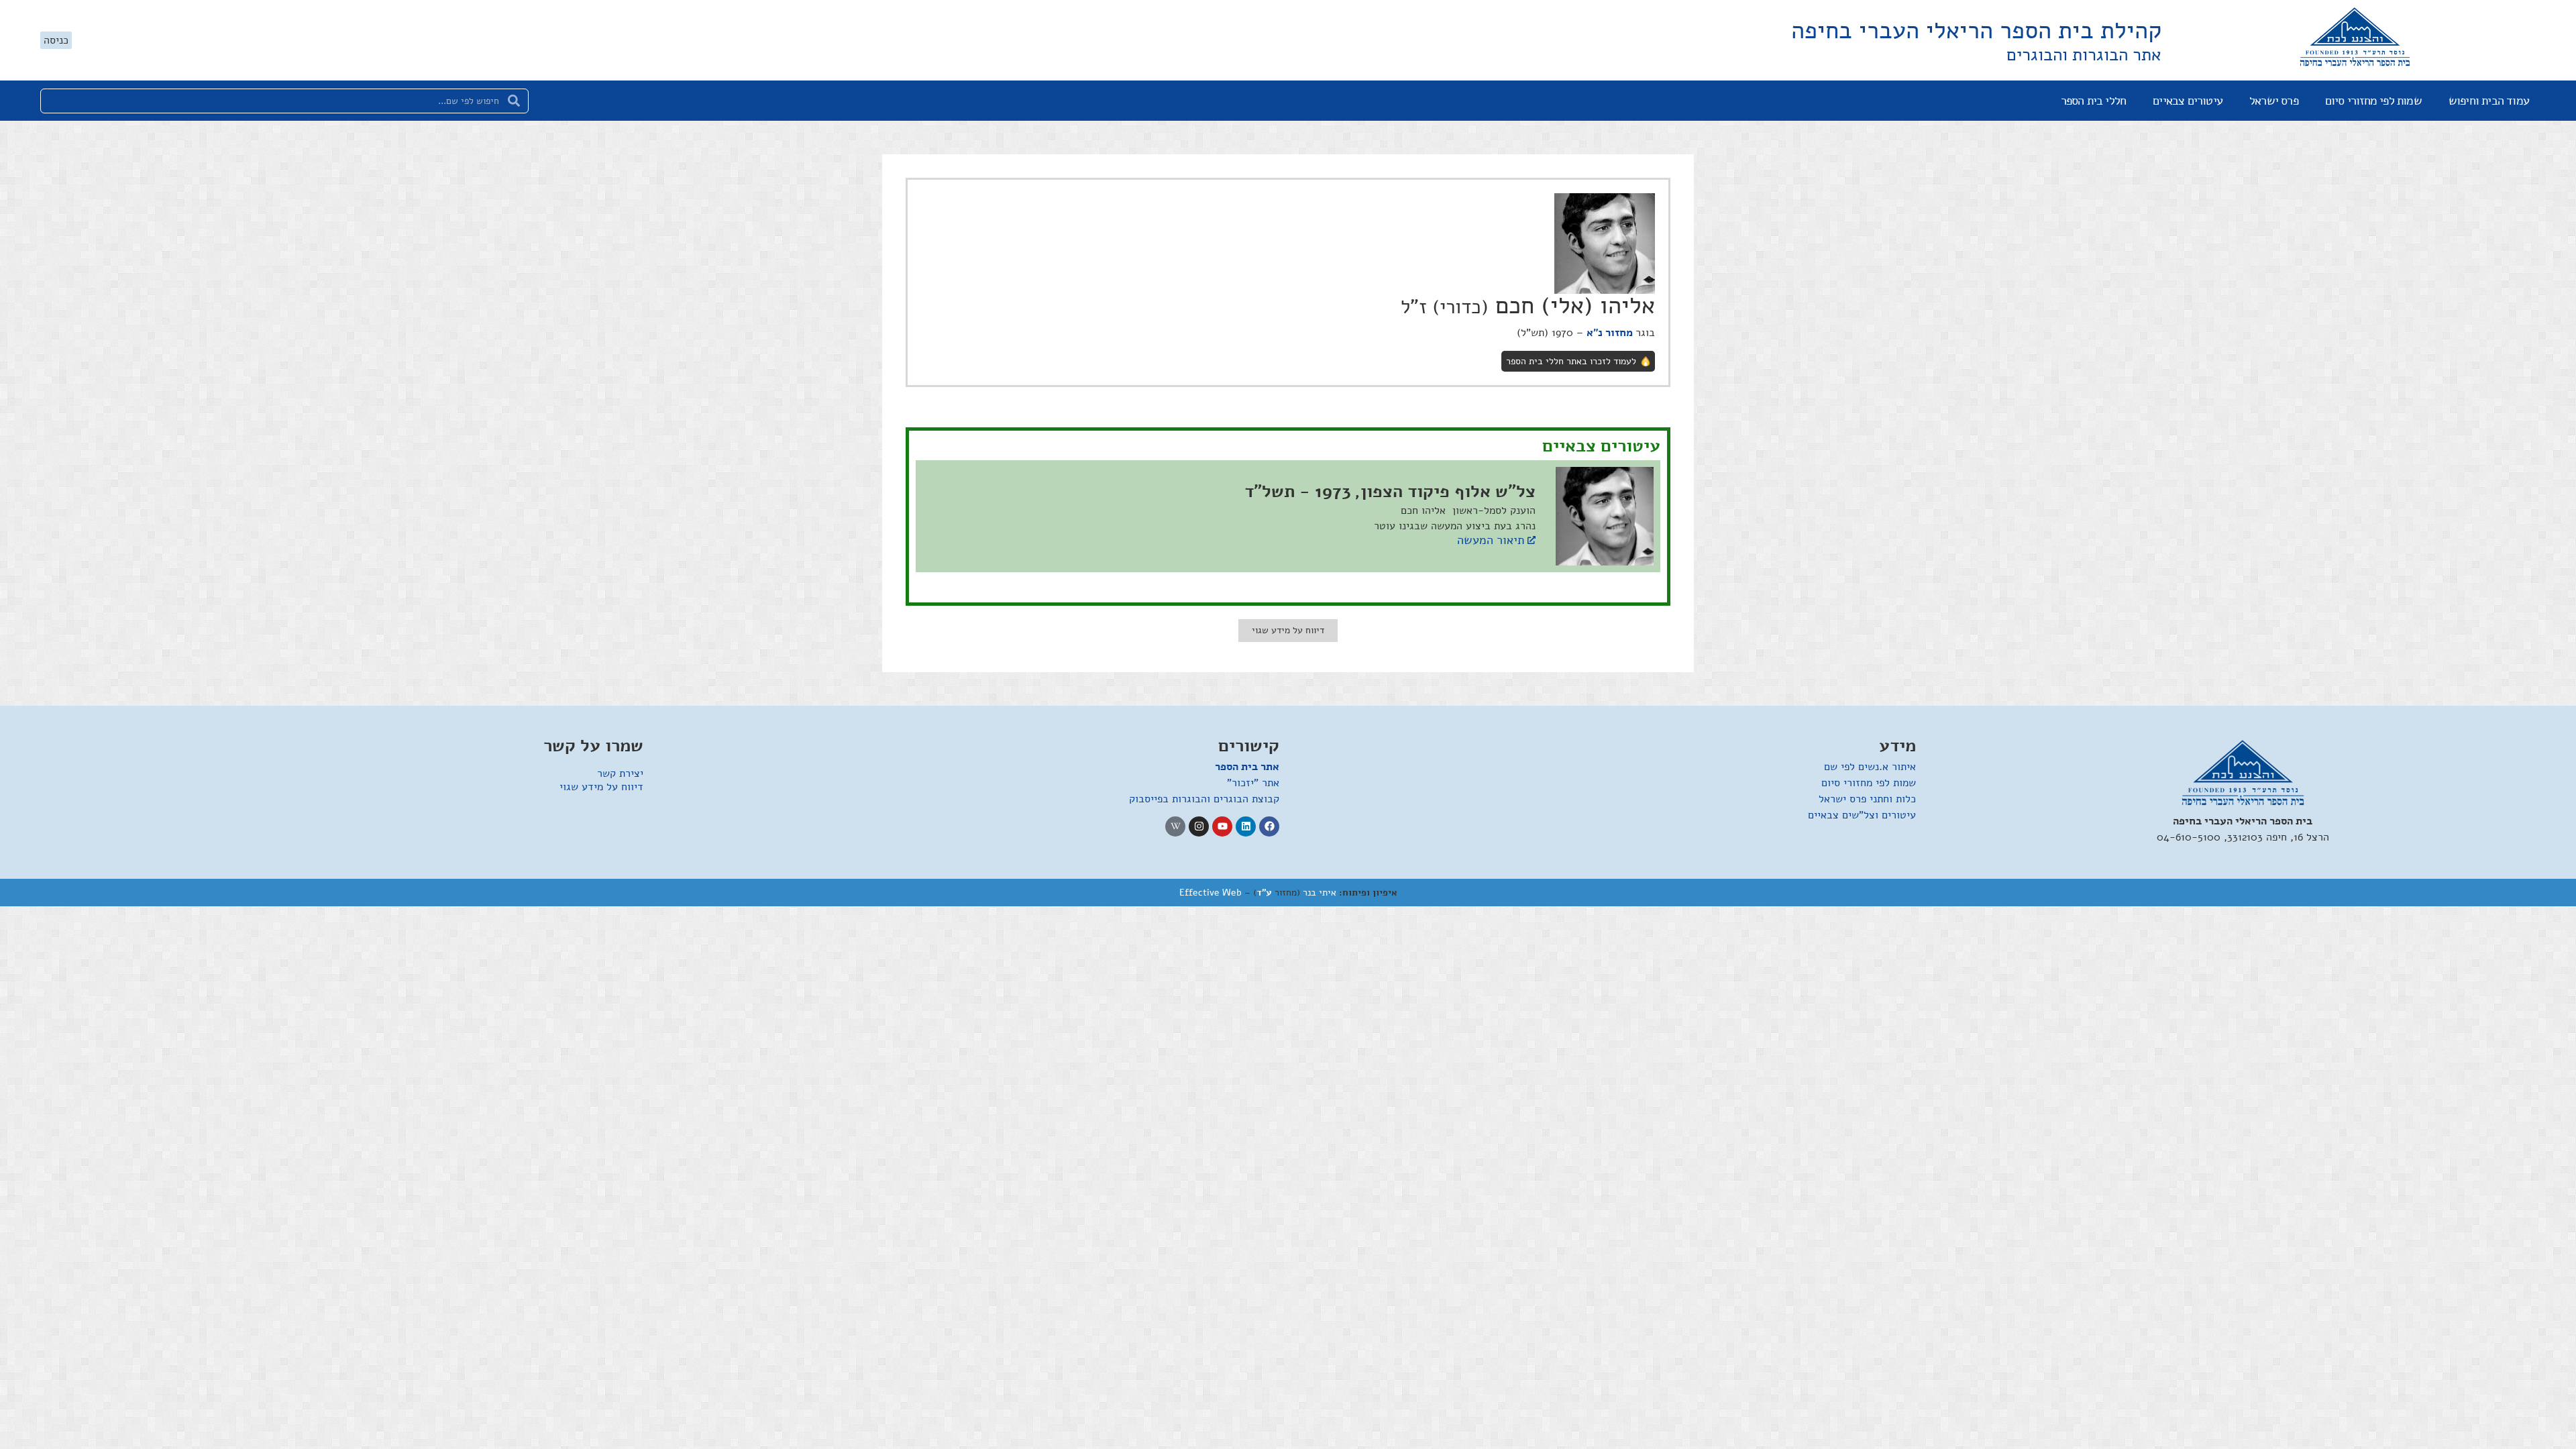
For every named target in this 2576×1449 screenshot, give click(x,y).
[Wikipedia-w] (1175, 826)
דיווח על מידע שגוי (601, 787)
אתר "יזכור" (1253, 783)
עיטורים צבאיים (2188, 101)
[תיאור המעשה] (1532, 540)
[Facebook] (1269, 826)
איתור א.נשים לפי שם (1870, 767)
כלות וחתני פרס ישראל (1867, 799)
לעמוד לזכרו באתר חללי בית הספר (1571, 361)
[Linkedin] (1246, 826)
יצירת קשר (620, 773)
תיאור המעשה (1491, 540)
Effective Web (1211, 893)
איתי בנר (1320, 893)
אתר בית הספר (1247, 767)
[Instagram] (1199, 826)
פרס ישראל (2274, 101)
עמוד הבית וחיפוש (2489, 101)
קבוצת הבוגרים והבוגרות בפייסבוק (1204, 799)
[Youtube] (1222, 826)
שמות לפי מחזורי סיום (2373, 101)
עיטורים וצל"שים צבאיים (1862, 815)
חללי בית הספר (2094, 101)
